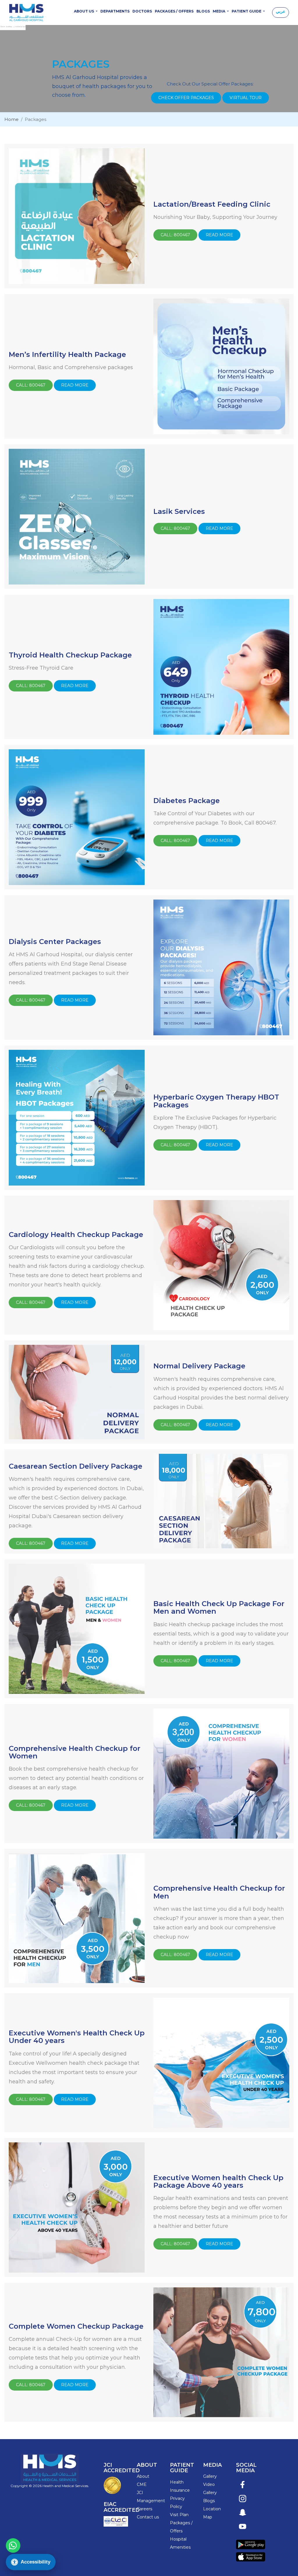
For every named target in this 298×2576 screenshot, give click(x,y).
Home (11, 119)
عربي (281, 11)
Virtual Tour (246, 98)
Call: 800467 (175, 235)
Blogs (203, 11)
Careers (144, 2509)
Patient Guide (247, 11)
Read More (219, 235)
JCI (140, 2493)
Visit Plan (179, 2515)
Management (151, 2501)
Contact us (148, 2517)
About (143, 2476)
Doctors (142, 11)
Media (219, 11)
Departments (115, 11)
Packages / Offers (174, 11)
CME (142, 2484)
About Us (84, 11)
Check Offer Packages (186, 98)
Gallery (210, 2476)
